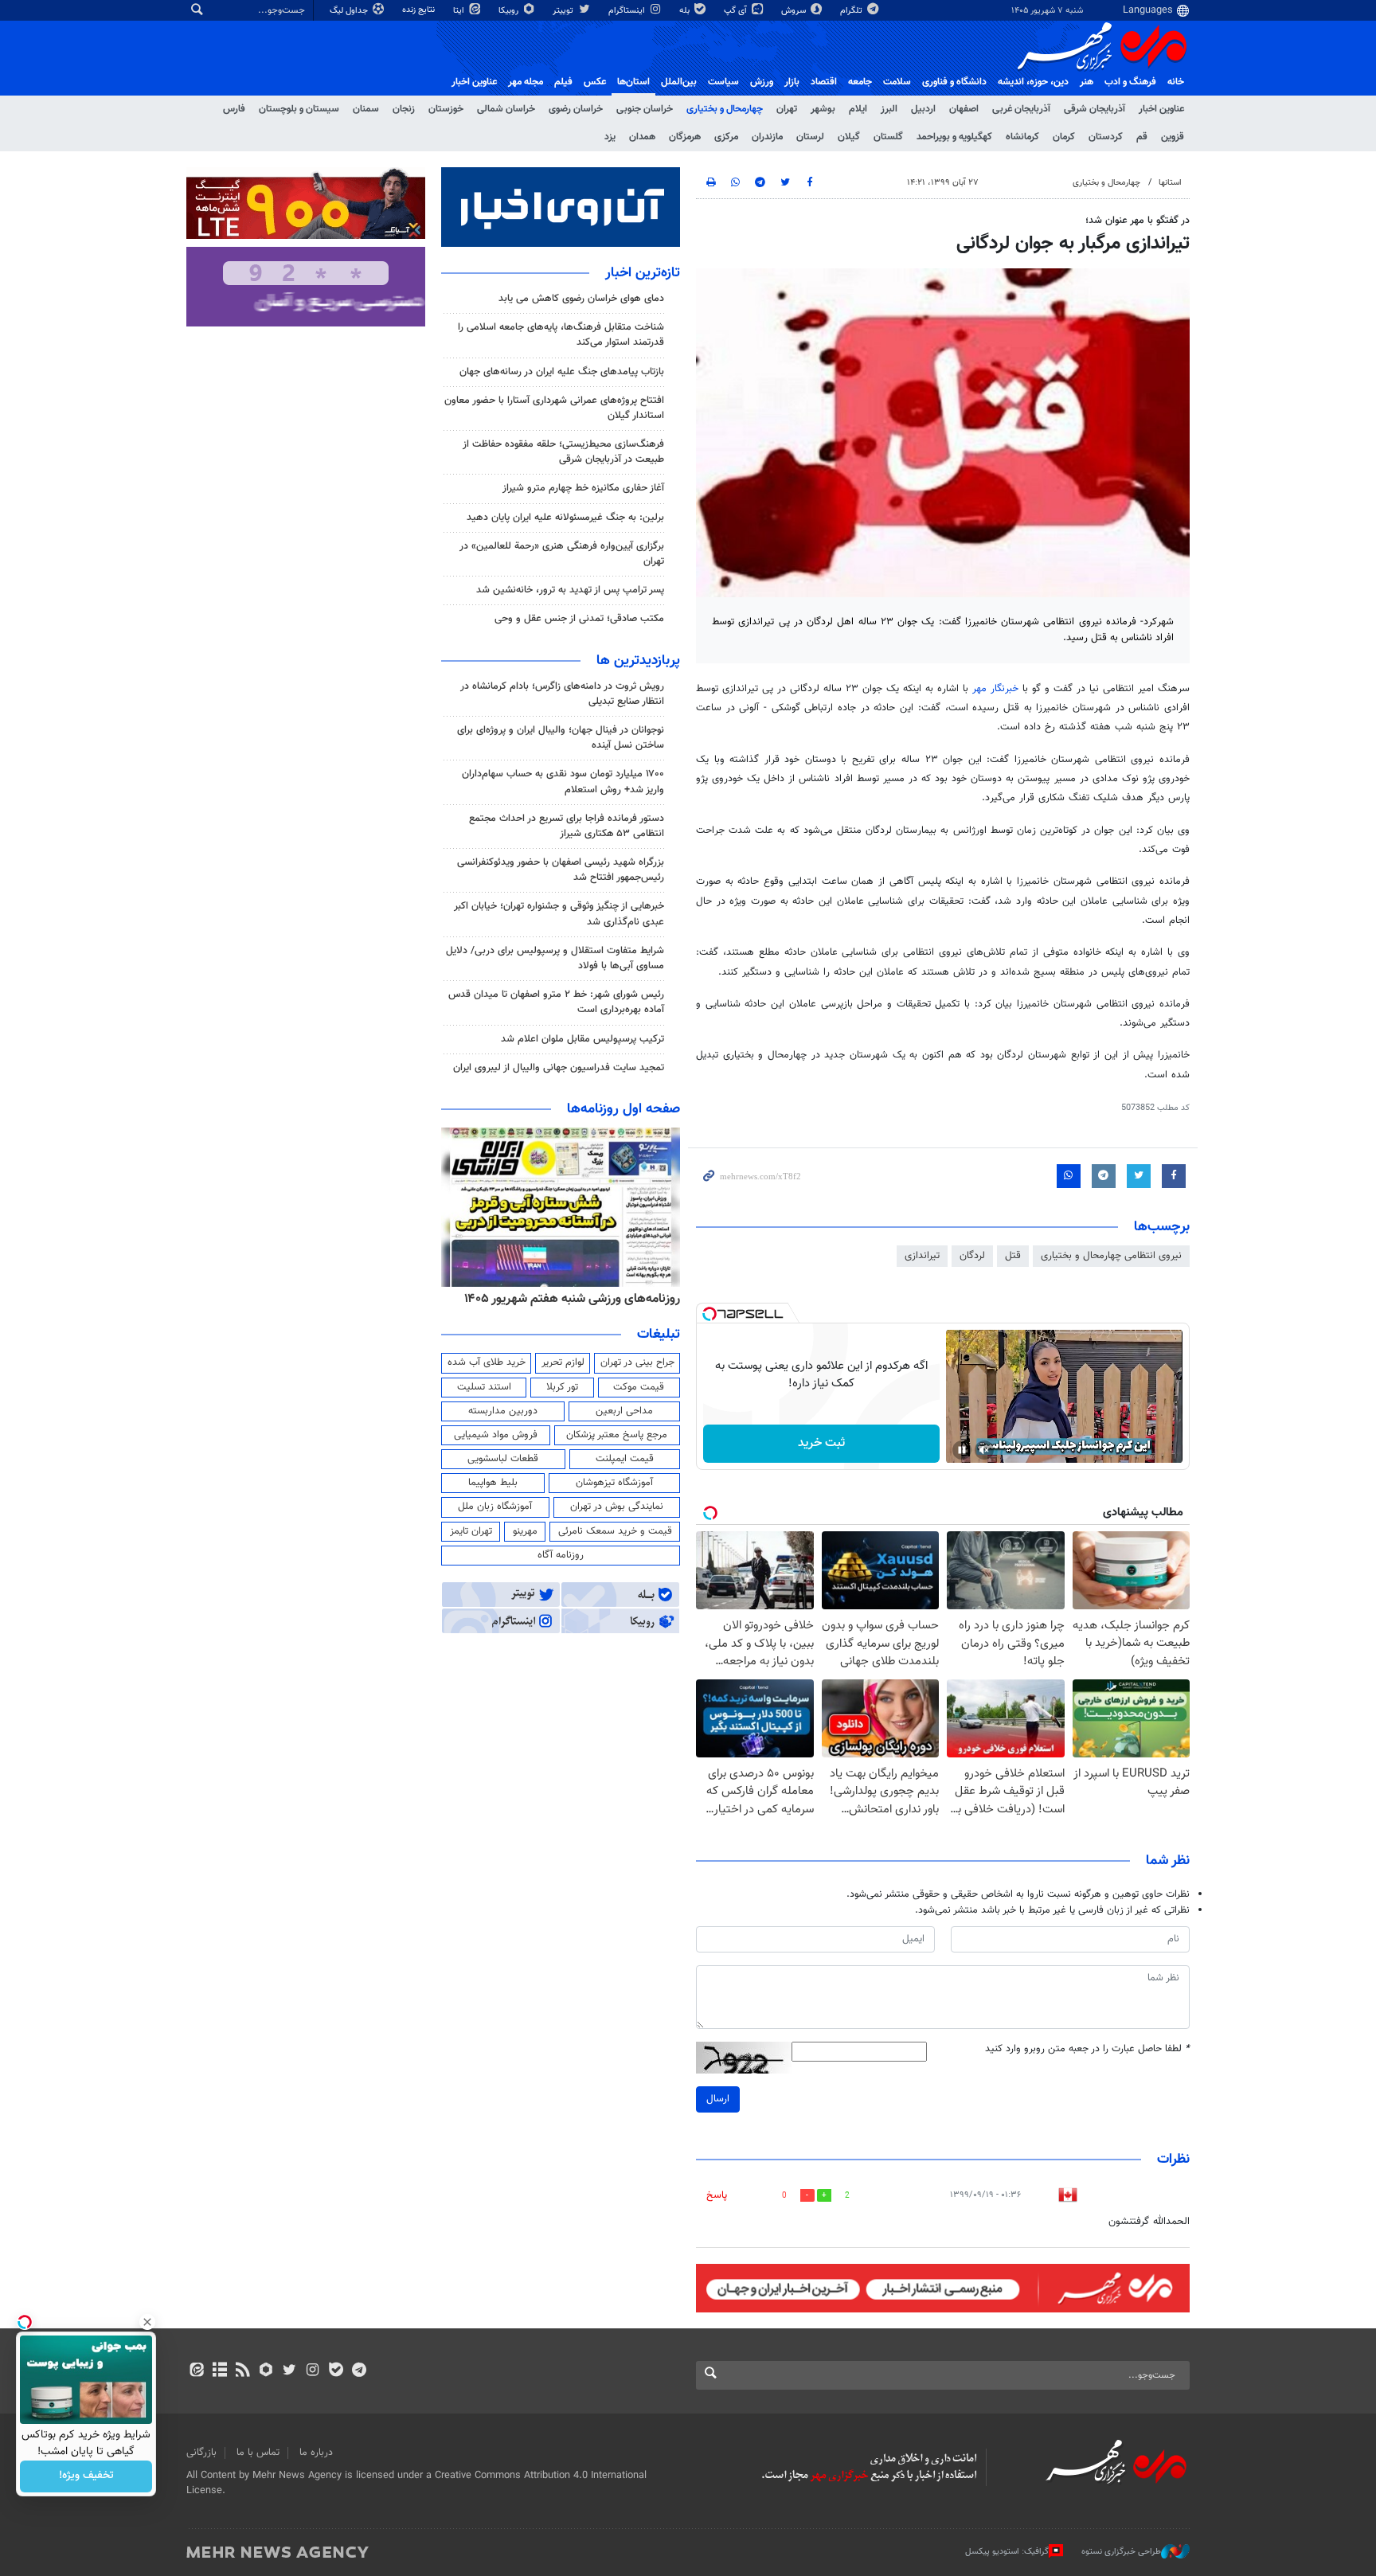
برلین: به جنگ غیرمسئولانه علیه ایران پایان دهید (565, 518)
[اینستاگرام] (313, 2371)
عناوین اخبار (1161, 109)
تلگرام (852, 11)
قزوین (1173, 137)
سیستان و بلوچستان (299, 109)
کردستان (1106, 137)
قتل (1013, 1256)
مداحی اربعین (624, 1411)
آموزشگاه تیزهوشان (614, 1483)
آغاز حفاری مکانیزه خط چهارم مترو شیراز (583, 488)
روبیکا (510, 11)
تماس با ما (258, 2453)
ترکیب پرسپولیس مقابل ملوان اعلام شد (582, 1039)
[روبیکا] (266, 2371)
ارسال (718, 2099)
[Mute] (984, 1450)
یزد (610, 137)
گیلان (849, 137)
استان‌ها (633, 82)
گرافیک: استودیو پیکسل (1007, 2551)
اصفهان (964, 109)
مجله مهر (526, 82)
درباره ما (316, 2453)
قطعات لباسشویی (503, 1459)
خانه (1176, 82)
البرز (889, 109)
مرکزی (726, 137)
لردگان (972, 1256)
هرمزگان (685, 137)
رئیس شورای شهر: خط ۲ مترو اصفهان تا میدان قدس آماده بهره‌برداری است (556, 1002)
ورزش (762, 82)
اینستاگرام (628, 11)
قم (1142, 137)
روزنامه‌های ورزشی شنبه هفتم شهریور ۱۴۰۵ (572, 1299)
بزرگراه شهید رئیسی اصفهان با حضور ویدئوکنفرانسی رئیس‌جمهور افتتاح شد (561, 870)
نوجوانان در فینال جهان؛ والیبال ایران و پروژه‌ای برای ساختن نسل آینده (561, 738)
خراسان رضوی (576, 109)
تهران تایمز (471, 1531)
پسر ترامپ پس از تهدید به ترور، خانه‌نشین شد (570, 590)
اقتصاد (824, 82)
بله (686, 11)
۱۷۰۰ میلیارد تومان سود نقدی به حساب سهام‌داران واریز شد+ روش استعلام (563, 782)
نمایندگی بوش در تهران (617, 1507)
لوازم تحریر (563, 1362)
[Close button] (147, 2322)
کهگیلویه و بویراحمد (954, 137)
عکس (595, 82)
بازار (792, 82)
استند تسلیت (484, 1387)
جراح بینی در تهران (637, 1362)
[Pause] (962, 1450)
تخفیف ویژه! (86, 2476)
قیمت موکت (639, 1387)
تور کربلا (562, 1387)
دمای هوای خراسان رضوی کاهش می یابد (581, 299)
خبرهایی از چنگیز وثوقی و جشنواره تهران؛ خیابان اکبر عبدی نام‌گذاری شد (559, 914)
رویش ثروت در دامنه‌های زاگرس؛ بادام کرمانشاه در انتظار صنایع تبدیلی (562, 694)
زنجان (404, 109)
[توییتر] (289, 2371)
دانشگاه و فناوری (954, 82)
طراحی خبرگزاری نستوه (1121, 2551)
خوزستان (446, 109)
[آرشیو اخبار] (219, 2371)
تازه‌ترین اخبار (643, 273)
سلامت (897, 82)
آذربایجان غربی (1021, 109)
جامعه (860, 82)
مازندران (767, 137)
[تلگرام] (359, 2371)
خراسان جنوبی (645, 109)
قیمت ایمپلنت (625, 1459)
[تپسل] (709, 1314)
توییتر (564, 11)
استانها (1170, 183)
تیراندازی (922, 1256)
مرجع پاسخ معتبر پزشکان (617, 1435)
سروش (795, 11)
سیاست (723, 82)
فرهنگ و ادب (1130, 82)
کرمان (1064, 137)
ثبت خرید (821, 1443)
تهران (787, 109)
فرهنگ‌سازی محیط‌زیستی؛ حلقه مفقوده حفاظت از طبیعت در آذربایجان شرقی (563, 452)
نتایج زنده (420, 10)
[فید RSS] (242, 2371)
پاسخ (717, 2195)
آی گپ (737, 11)
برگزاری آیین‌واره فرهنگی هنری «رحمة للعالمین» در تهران (562, 554)
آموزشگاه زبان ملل (495, 1507)
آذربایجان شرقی (1095, 109)
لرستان (810, 137)
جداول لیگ (350, 11)
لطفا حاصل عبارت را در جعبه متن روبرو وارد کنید (1087, 2049)
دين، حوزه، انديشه (1033, 82)
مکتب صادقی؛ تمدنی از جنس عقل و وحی (579, 619)
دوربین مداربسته (503, 1411)
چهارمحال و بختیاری (725, 109)
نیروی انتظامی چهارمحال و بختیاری (1111, 1256)
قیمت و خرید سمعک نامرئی (615, 1531)
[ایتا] (196, 2371)
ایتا (460, 11)
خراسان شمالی (506, 109)
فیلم (563, 82)
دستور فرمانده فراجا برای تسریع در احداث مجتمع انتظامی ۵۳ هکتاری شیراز (567, 826)
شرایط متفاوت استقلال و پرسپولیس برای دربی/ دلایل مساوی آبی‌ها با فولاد (555, 958)
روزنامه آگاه (561, 1555)
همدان (642, 137)
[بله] (336, 2371)
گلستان (888, 137)
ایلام (858, 109)
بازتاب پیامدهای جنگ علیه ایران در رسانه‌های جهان (562, 372)
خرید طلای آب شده (487, 1362)
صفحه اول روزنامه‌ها (623, 1109)
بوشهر (823, 109)
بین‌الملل (679, 82)
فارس (234, 109)
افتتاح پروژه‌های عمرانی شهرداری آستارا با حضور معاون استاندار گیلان (554, 408)
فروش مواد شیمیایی (496, 1435)
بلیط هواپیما (493, 1483)
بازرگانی (201, 2453)
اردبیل (923, 109)
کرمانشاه (1022, 137)
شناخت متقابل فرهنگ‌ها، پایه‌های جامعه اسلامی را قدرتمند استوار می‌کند (561, 335)
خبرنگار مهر (995, 689)
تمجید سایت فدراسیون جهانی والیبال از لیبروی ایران (559, 1068)
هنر (1087, 82)
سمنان (366, 109)
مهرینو (525, 1531)
